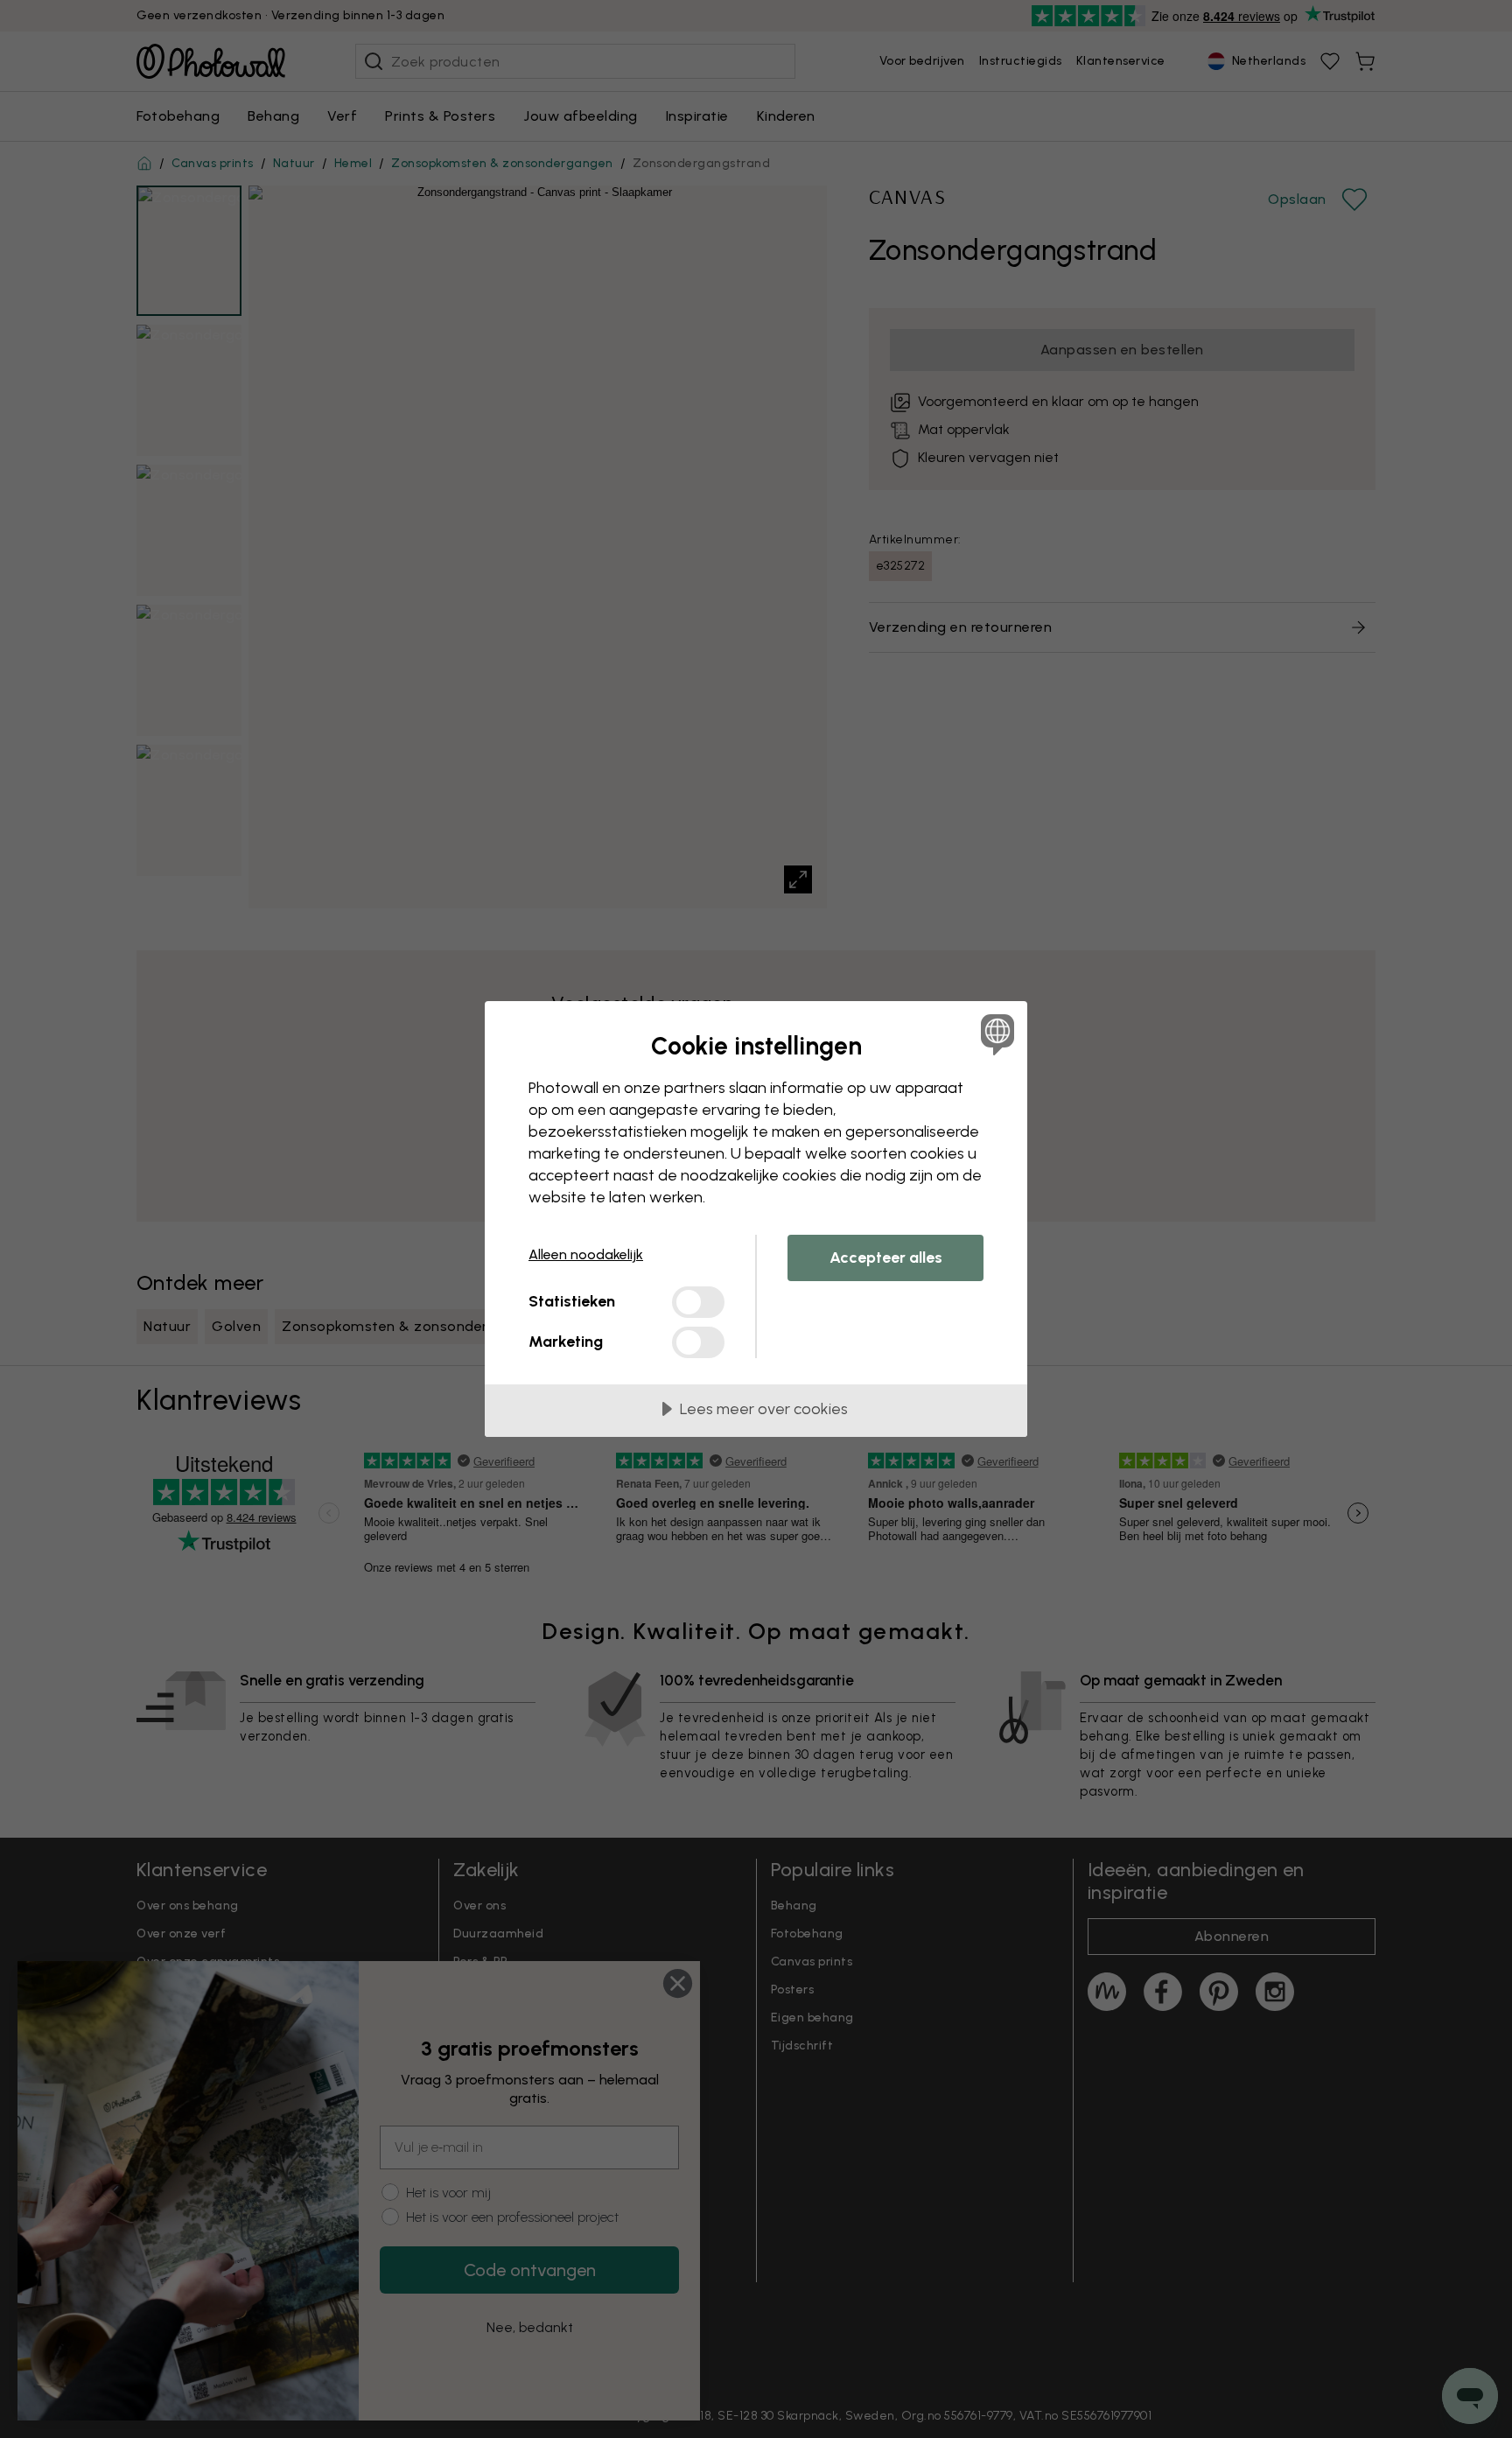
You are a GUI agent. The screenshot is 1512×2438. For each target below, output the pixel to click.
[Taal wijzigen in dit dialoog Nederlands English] (994, 1034)
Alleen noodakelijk (586, 1254)
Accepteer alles (886, 1258)
